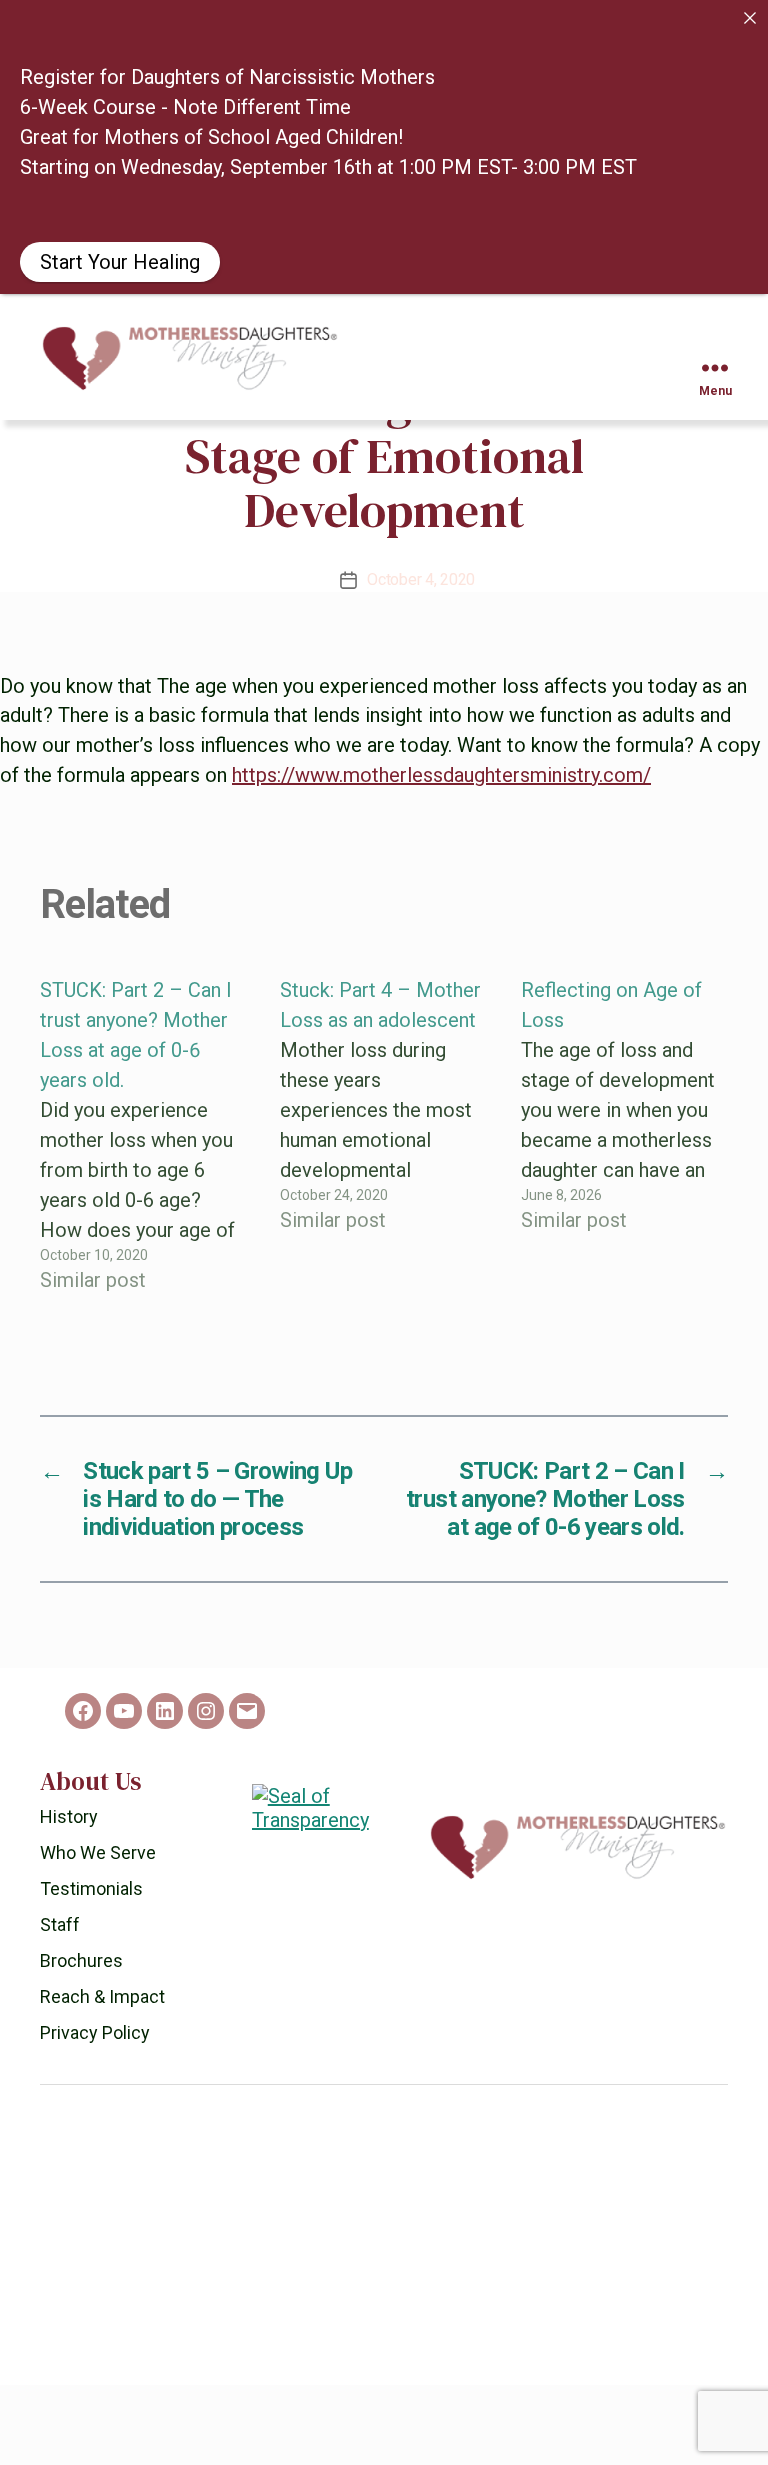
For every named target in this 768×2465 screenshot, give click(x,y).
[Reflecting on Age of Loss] (624, 1215)
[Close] (750, 18)
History (69, 1896)
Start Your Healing (120, 262)
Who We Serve (98, 1932)
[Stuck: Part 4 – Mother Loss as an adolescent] (383, 1215)
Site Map (356, 2448)
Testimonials (91, 1968)
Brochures (81, 2040)
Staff (60, 2004)
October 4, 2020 (421, 659)
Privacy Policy (95, 2112)
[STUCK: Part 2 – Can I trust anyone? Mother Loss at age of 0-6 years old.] (143, 1215)
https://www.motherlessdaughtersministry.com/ (441, 855)
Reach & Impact (102, 2076)
